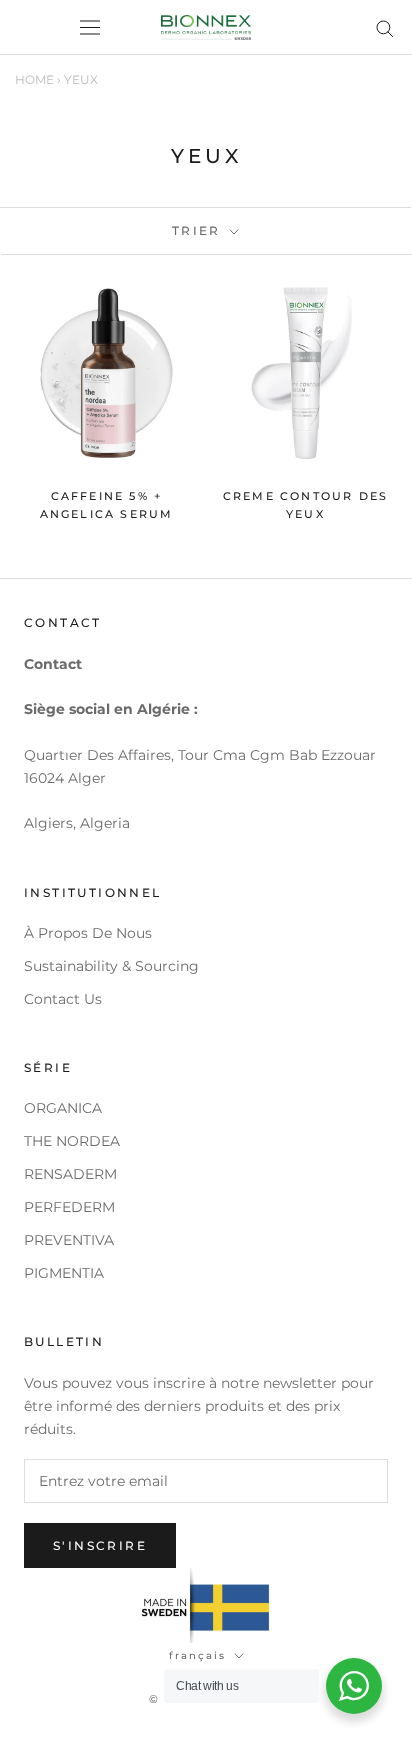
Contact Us (63, 999)
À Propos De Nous (88, 933)
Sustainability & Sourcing (111, 966)
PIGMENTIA (64, 1273)
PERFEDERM (69, 1207)
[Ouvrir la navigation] (90, 28)
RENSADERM (70, 1174)
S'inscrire (100, 1545)
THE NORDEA (72, 1141)
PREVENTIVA (69, 1240)
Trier (199, 230)
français (197, 1655)
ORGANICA (63, 1108)
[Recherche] (385, 27)
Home (34, 79)
